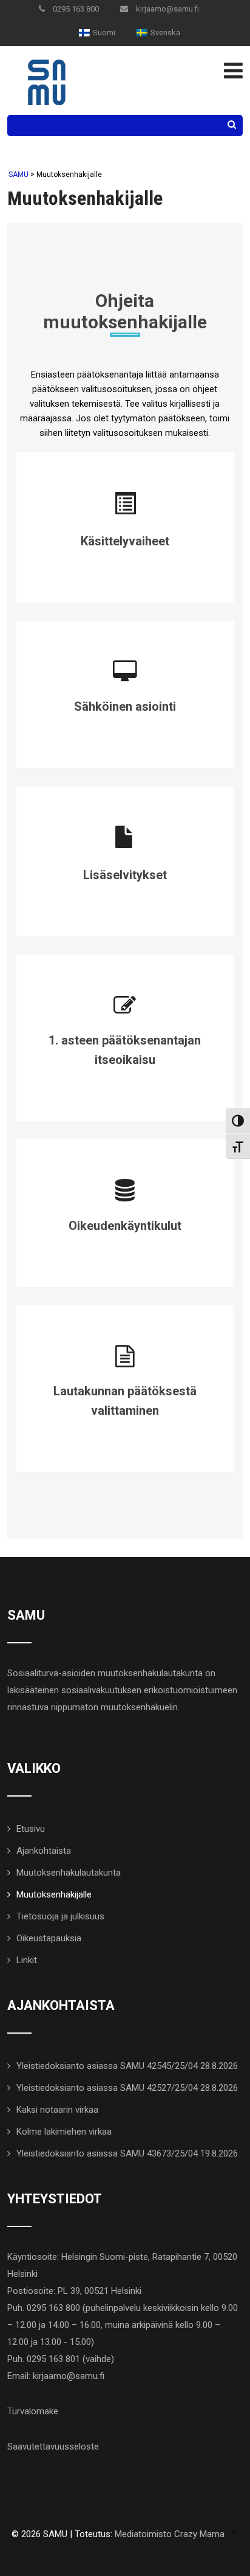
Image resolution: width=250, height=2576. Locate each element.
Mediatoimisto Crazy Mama (170, 2534)
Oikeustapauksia (49, 1938)
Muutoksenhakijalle (54, 1894)
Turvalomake (33, 2411)
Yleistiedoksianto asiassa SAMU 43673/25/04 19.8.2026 (127, 2153)
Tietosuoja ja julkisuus (60, 1916)
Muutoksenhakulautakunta (69, 1873)
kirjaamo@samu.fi (167, 9)
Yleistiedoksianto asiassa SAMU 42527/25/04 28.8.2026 (127, 2088)
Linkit (27, 1960)
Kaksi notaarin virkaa (57, 2110)
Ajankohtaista (44, 1851)
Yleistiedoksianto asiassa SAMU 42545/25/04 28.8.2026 (127, 2066)
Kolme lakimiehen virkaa (64, 2132)
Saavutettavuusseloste (53, 2447)
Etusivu (31, 1829)
